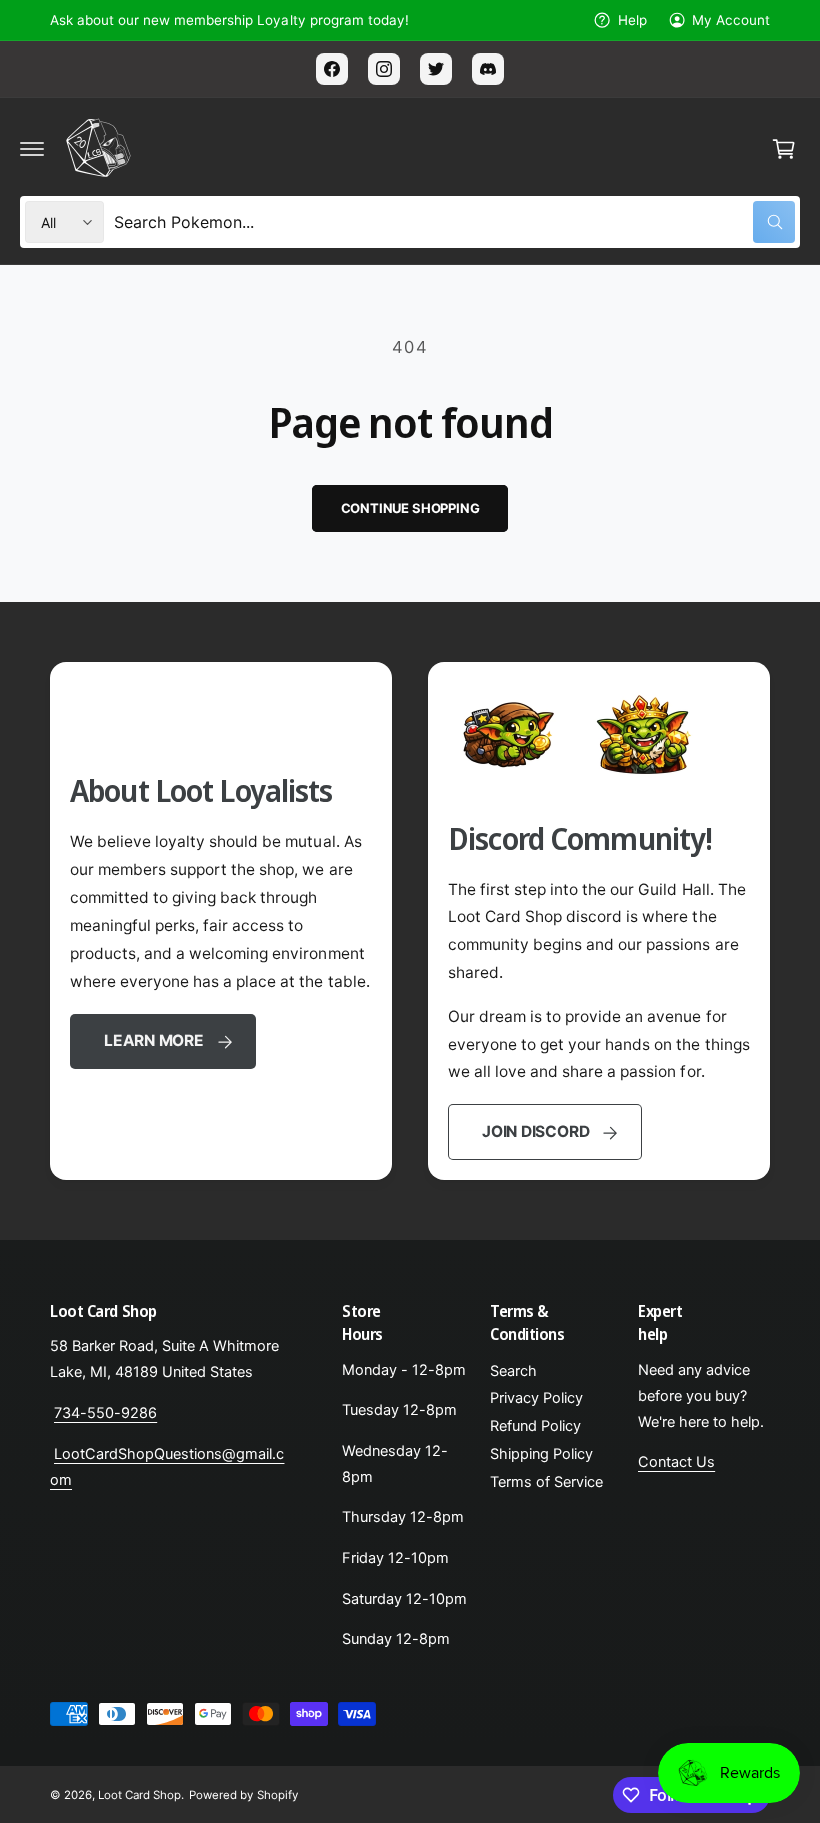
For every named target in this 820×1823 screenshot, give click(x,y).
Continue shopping (410, 508)
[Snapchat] (488, 69)
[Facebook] (332, 69)
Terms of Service (546, 1482)
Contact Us (676, 1462)
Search (513, 1371)
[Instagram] (384, 69)
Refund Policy (535, 1426)
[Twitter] (436, 69)
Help (632, 20)
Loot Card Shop (139, 1795)
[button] (32, 149)
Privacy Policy (536, 1398)
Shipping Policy (541, 1454)
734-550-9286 (105, 1413)
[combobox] (454, 222)
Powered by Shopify (243, 1795)
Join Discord (535, 1131)
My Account (731, 20)
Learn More (154, 1040)
